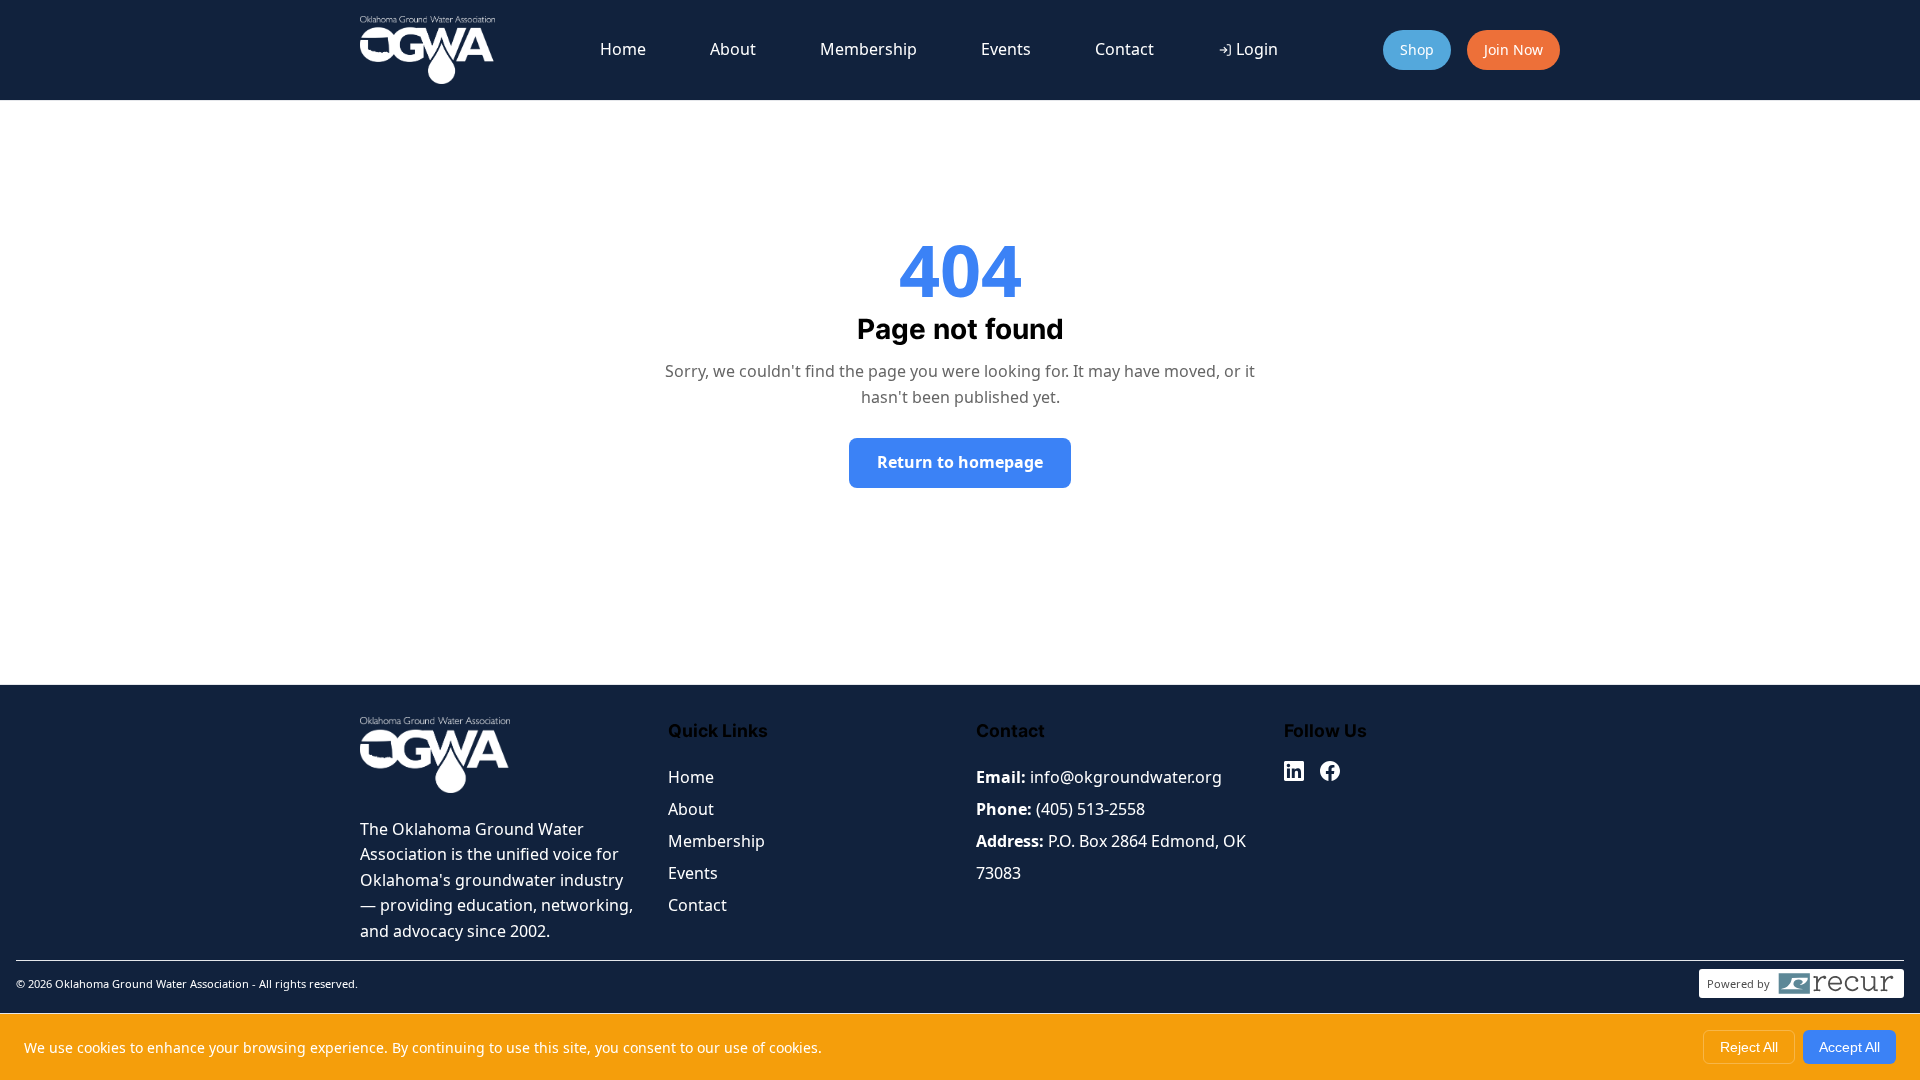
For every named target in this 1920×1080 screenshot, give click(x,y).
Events (1006, 49)
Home (623, 49)
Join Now (1513, 49)
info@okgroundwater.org (1126, 777)
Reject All (1749, 1047)
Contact (1124, 49)
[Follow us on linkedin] (1294, 775)
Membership (868, 49)
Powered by (1738, 983)
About (733, 49)
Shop (1417, 49)
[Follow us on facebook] (1330, 775)
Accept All (1849, 1047)
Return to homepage (960, 462)
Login (1257, 49)
